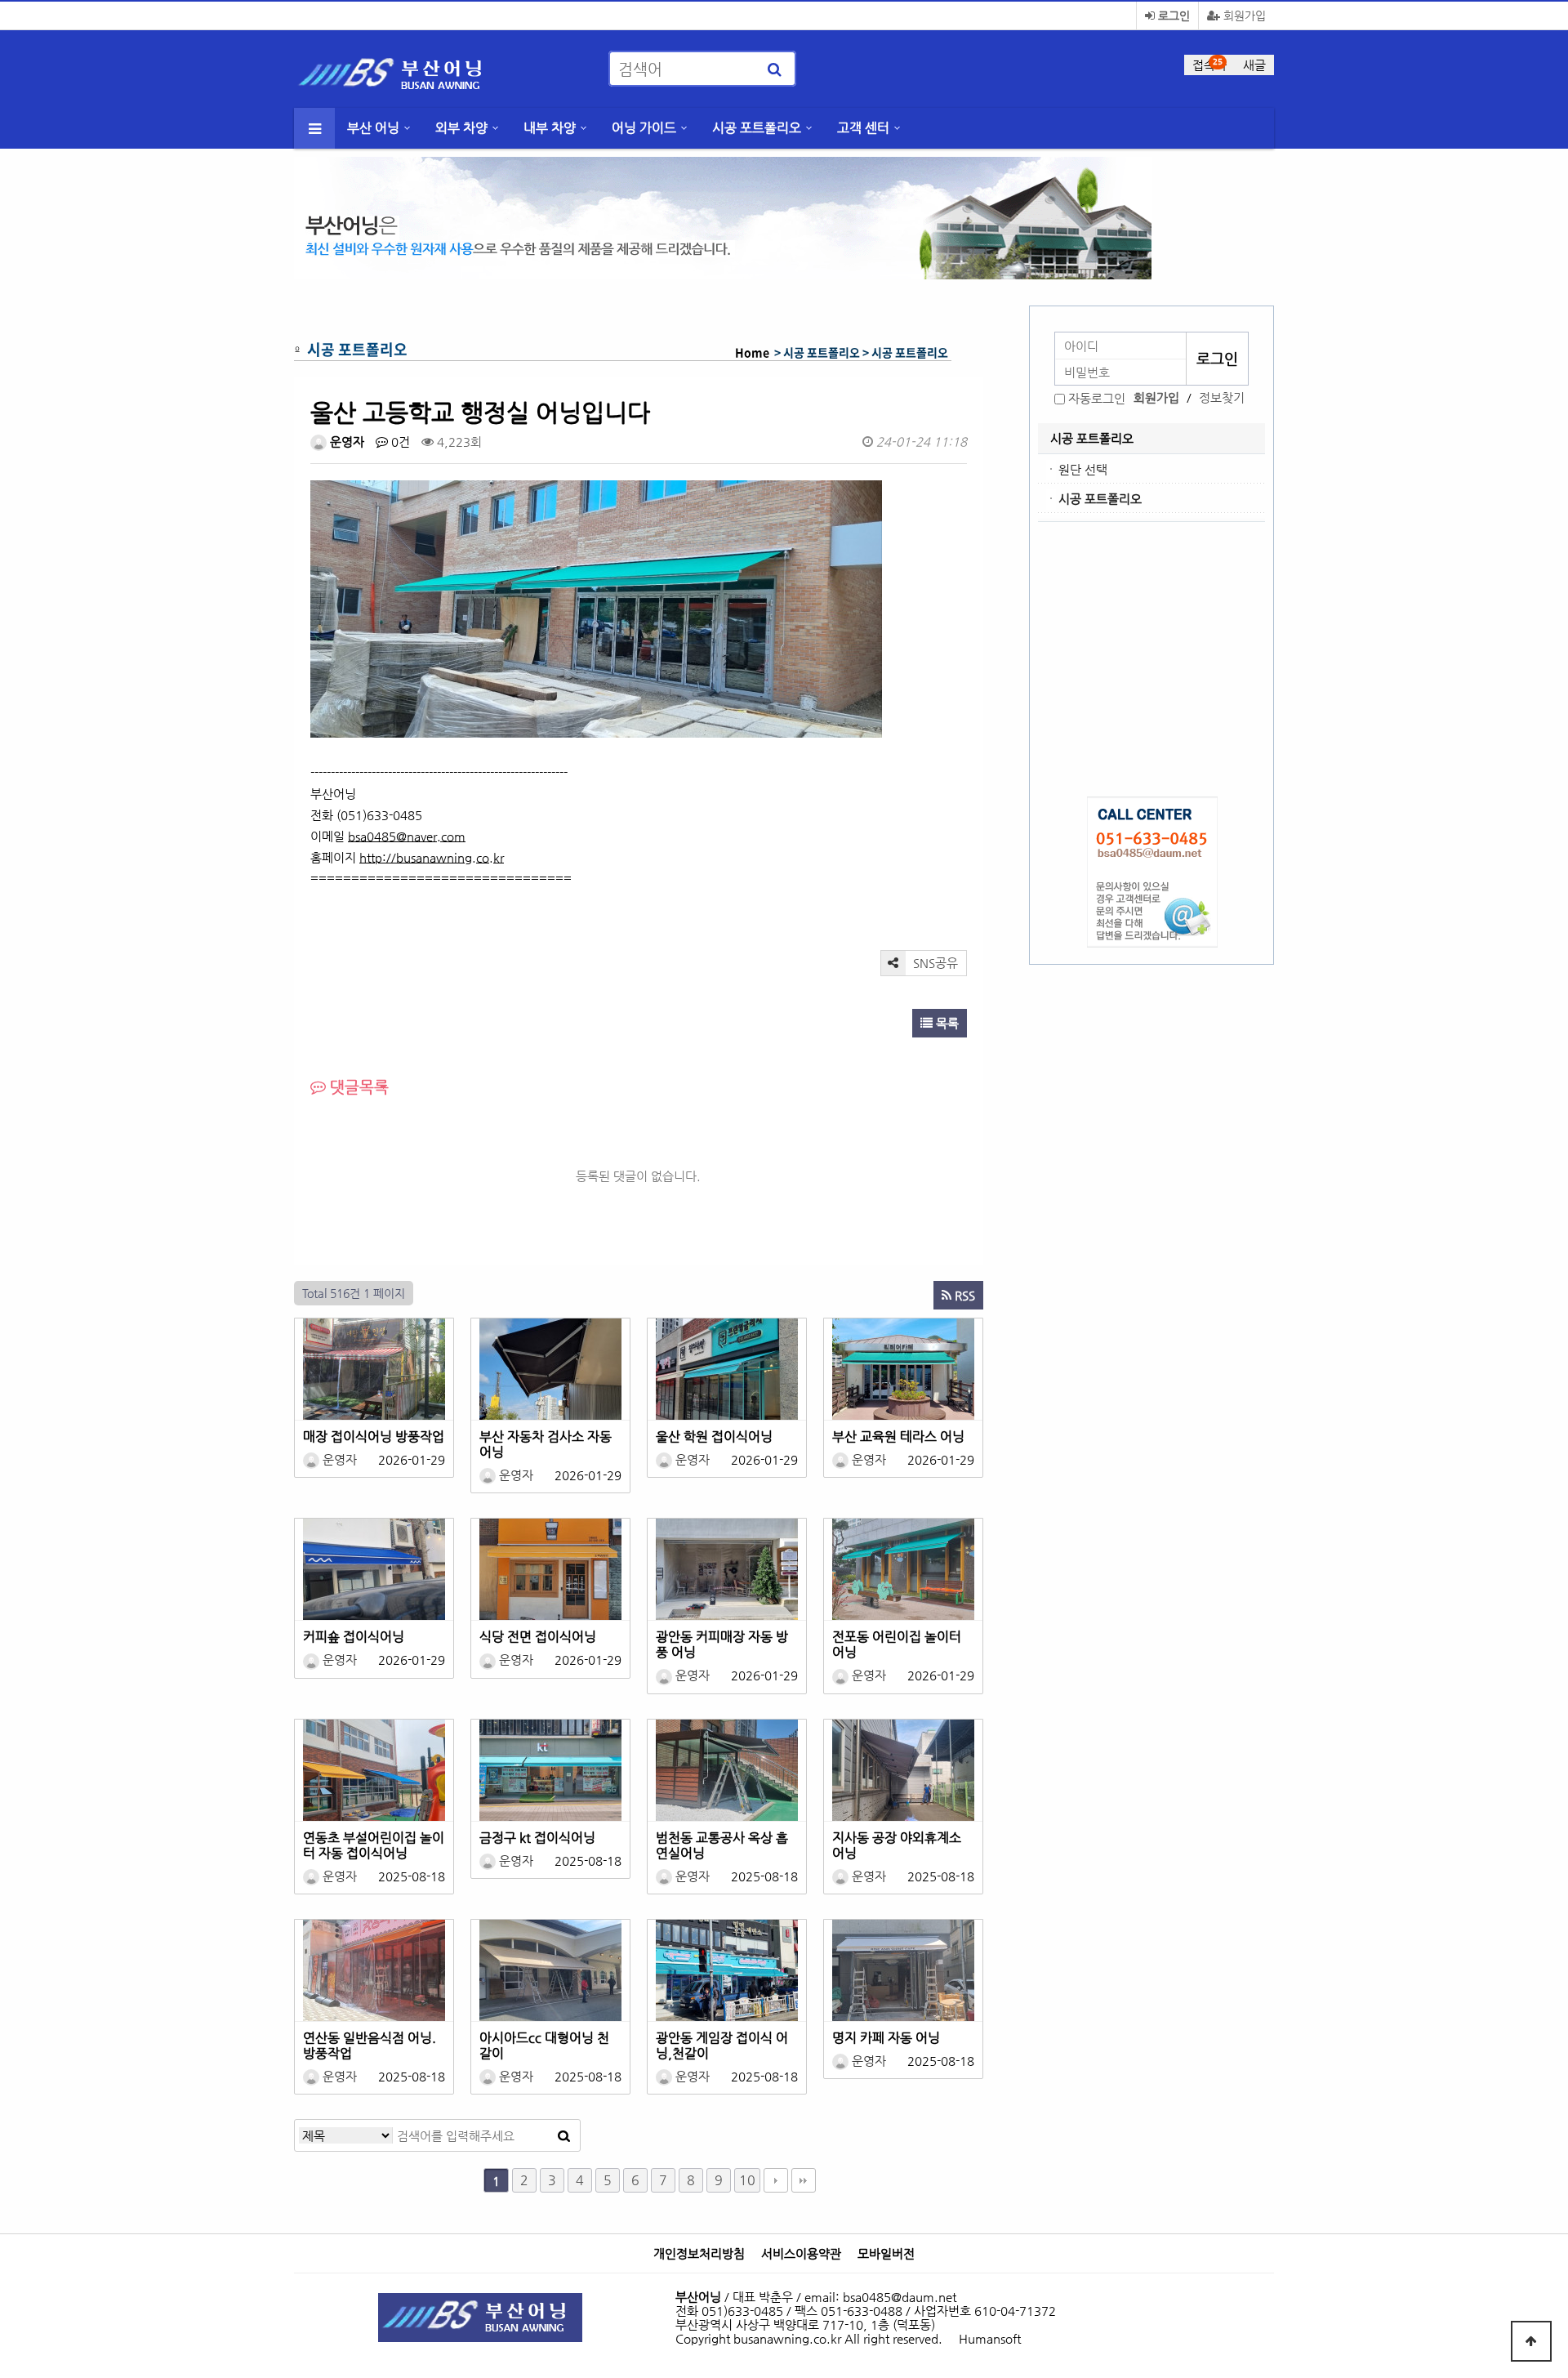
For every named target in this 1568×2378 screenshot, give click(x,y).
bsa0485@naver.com (407, 836)
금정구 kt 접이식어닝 (537, 1838)
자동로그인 (1097, 398)
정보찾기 (1222, 397)
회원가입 (1243, 16)
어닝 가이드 (644, 128)
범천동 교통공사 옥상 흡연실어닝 (722, 1845)
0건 (399, 442)
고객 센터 (863, 128)
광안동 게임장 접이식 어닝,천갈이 (722, 2046)
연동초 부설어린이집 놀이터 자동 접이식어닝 (374, 1845)
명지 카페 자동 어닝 (886, 2038)
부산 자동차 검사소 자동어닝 (546, 1444)
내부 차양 (550, 128)
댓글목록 (357, 1087)
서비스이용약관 (801, 2254)
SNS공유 (934, 963)
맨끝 (804, 2180)
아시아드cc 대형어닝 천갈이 (544, 2046)
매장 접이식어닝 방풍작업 (374, 1437)
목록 (946, 1023)
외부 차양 (461, 128)
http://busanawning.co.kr (432, 857)
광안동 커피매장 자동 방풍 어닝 (722, 1644)
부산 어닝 (373, 128)
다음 (776, 2180)
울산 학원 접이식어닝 (714, 1437)
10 (747, 2180)
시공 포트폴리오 (757, 128)
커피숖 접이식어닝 (354, 1637)
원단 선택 (1083, 469)
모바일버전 (886, 2254)
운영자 (345, 442)
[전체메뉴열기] (314, 128)
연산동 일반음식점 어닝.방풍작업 (370, 2046)
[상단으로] (1531, 2341)
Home (752, 352)
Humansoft (990, 2338)
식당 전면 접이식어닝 (538, 1637)
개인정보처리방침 (699, 2254)
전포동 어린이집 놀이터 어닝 (897, 1644)
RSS (963, 1295)
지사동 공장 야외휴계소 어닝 (897, 1845)
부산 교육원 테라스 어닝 (898, 1437)
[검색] (774, 69)
